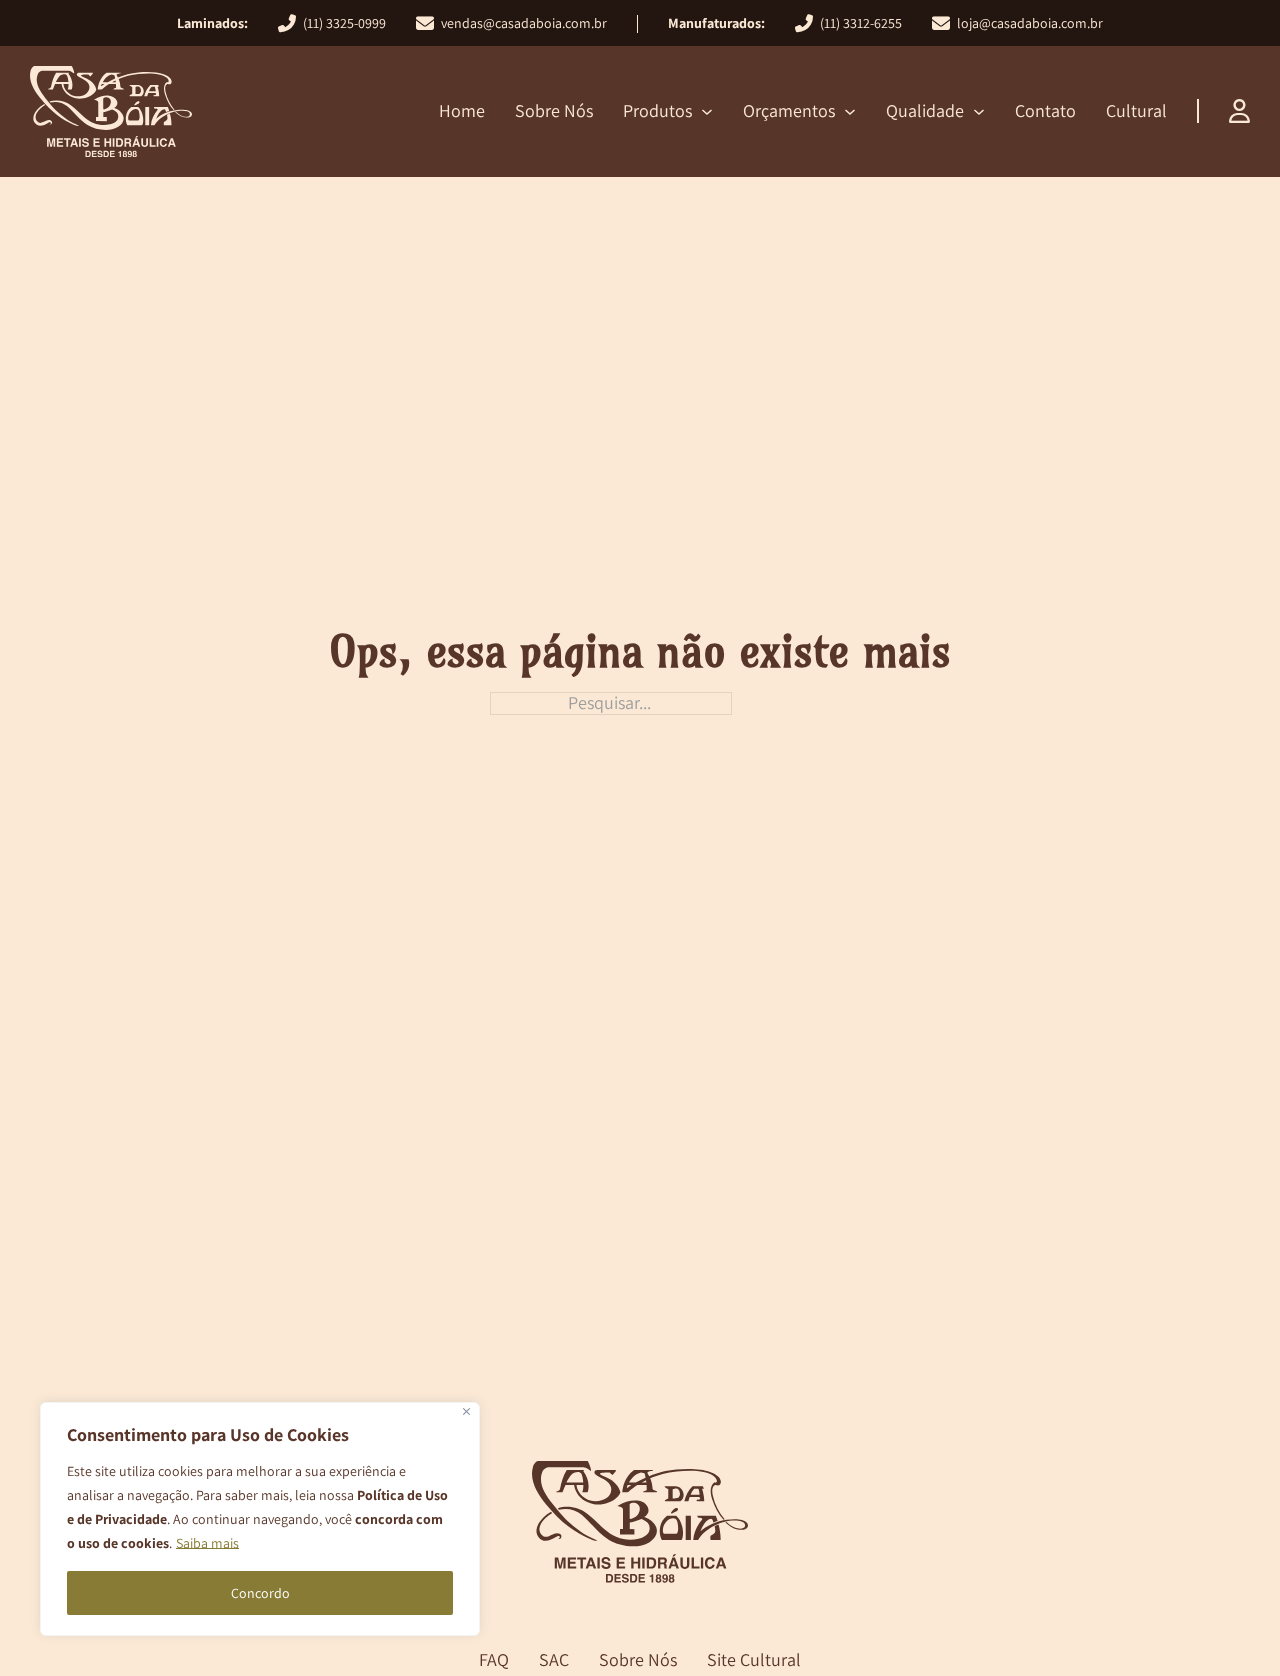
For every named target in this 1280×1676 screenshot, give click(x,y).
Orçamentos (789, 110)
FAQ (494, 1660)
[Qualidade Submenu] (979, 112)
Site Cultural (754, 1660)
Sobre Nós (554, 110)
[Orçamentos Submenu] (850, 112)
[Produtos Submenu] (707, 112)
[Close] (466, 1411)
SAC (554, 1660)
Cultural (1136, 110)
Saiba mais (207, 1543)
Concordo (260, 1593)
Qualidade (925, 110)
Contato (1045, 110)
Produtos (657, 110)
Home (462, 110)
